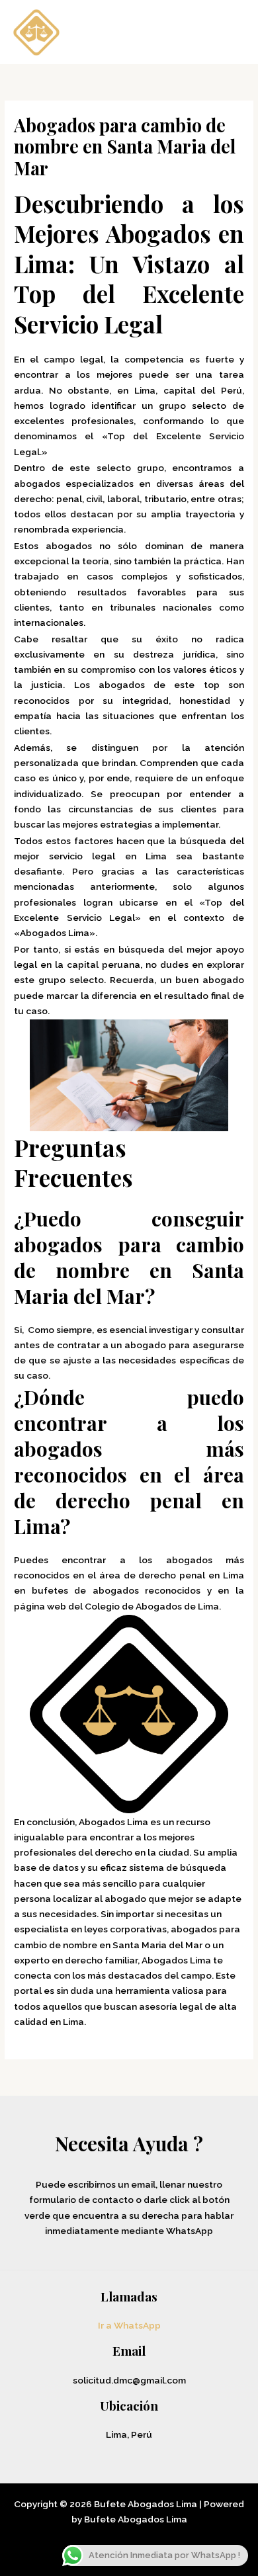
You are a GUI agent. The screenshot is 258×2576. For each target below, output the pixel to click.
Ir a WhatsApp (129, 2325)
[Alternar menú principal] (231, 32)
